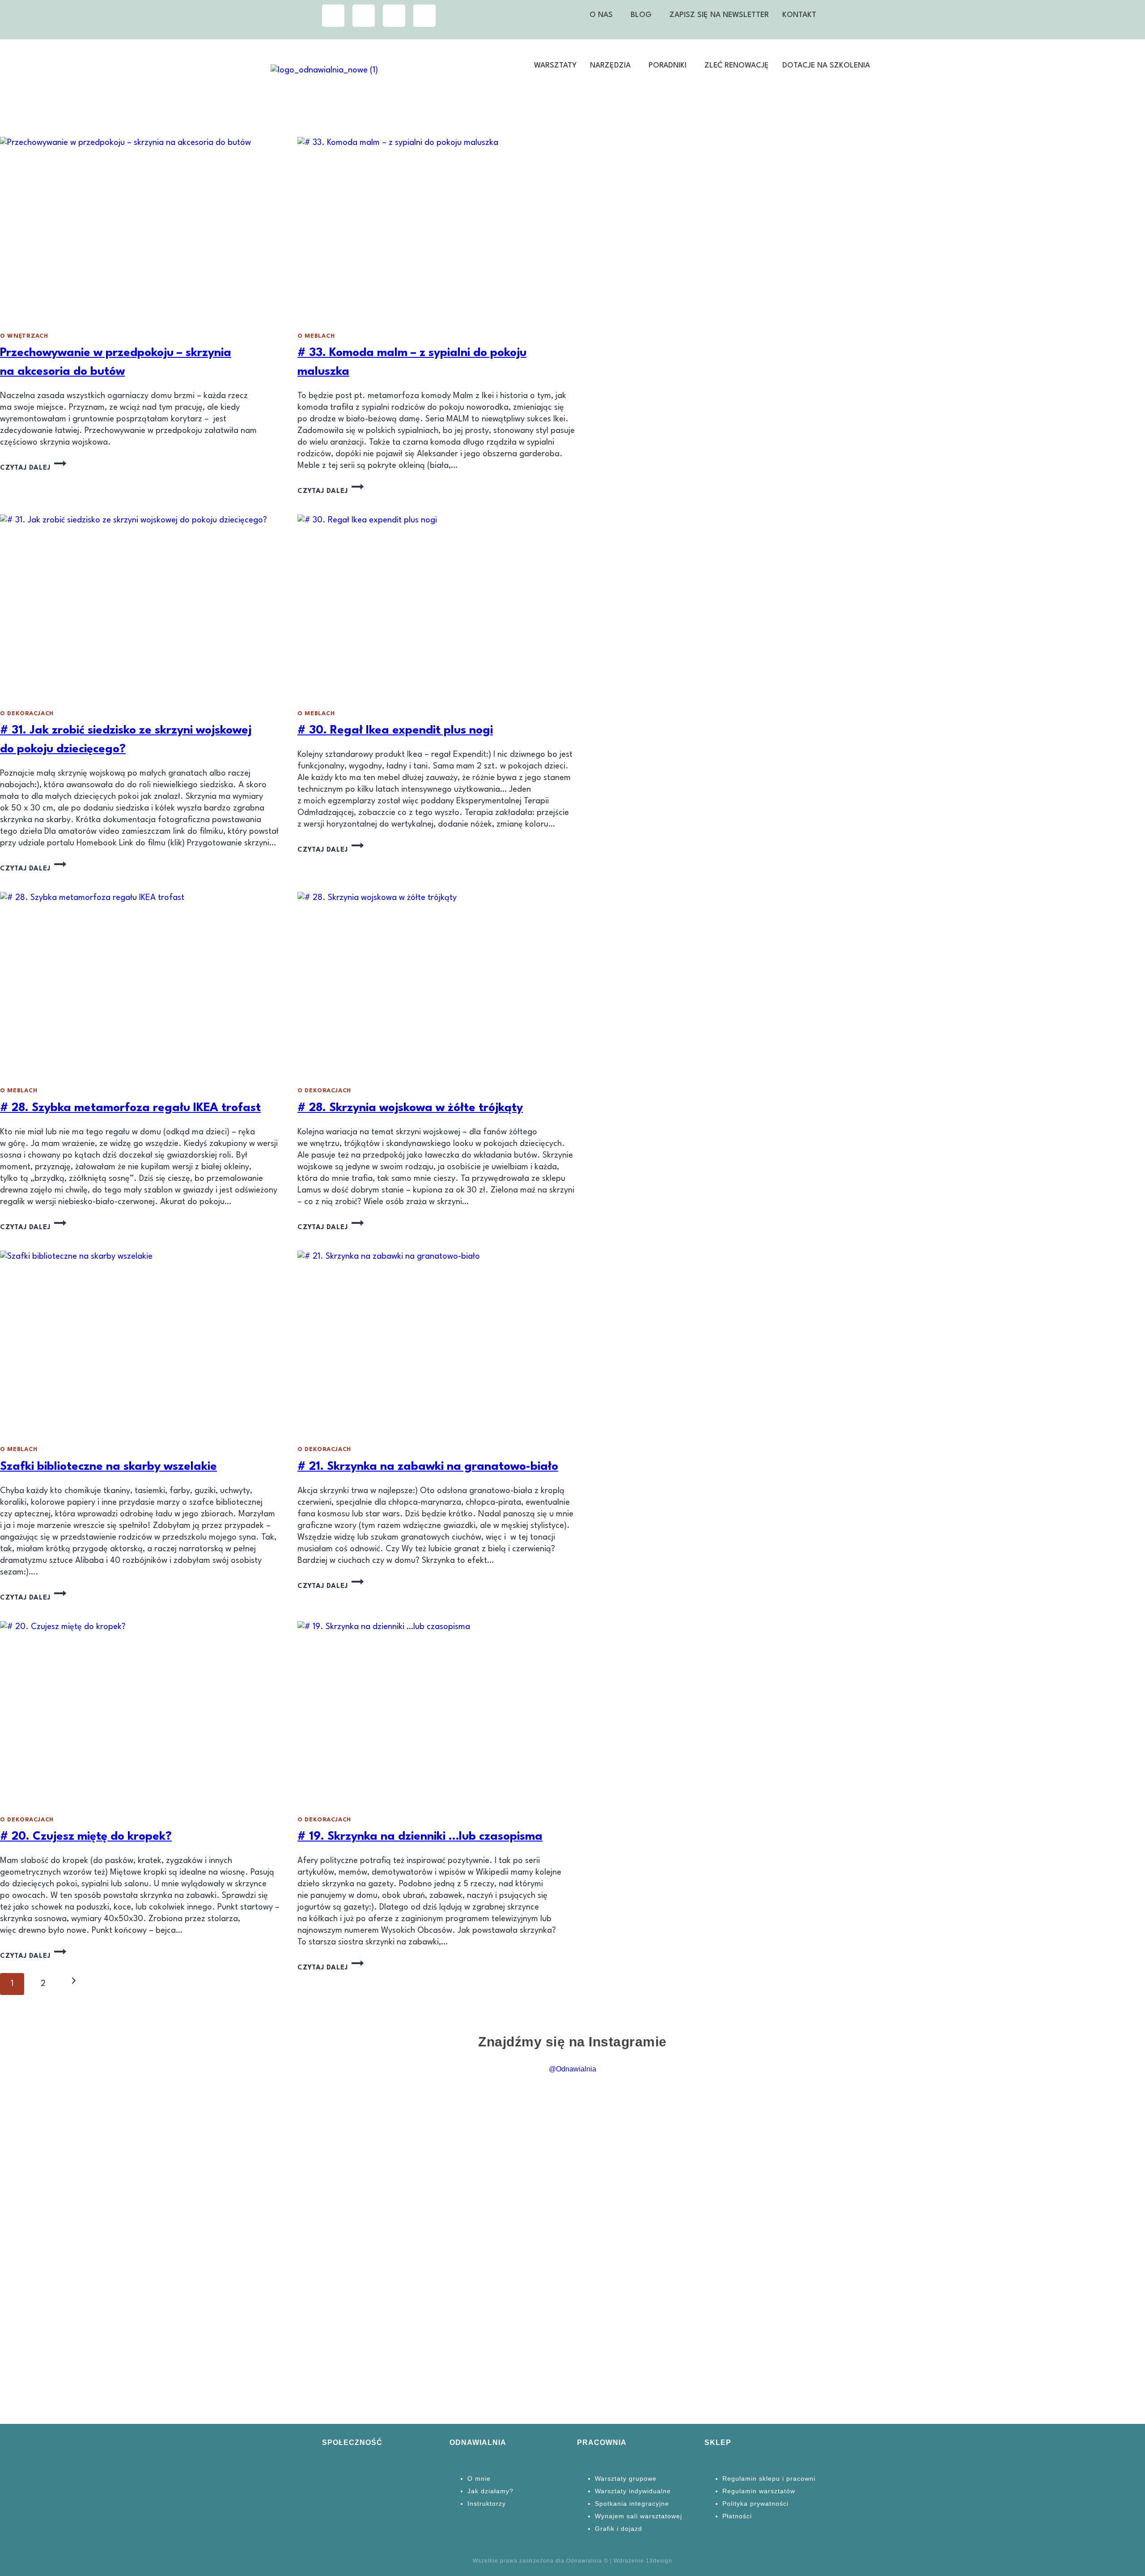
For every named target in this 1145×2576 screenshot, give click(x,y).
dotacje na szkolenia (826, 66)
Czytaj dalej (33, 468)
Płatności (737, 2516)
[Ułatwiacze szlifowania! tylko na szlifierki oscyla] (359, 2119)
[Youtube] (394, 16)
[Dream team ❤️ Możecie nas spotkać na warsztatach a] (787, 2206)
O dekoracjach (27, 714)
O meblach (316, 336)
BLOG (641, 15)
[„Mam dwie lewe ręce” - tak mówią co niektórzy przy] (1071, 2165)
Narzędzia (610, 66)
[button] (603, 15)
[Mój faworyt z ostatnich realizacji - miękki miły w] (216, 2130)
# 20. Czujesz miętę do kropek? (86, 1837)
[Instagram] (333, 16)
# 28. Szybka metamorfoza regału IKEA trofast (130, 1108)
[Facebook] (364, 16)
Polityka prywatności (755, 2504)
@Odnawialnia (572, 2069)
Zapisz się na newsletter (719, 15)
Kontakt (799, 15)
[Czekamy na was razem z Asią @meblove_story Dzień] (644, 2183)
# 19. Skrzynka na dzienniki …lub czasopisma (420, 1837)
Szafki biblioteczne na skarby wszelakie (108, 1467)
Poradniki (668, 66)
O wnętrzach (24, 336)
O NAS (601, 15)
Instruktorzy (487, 2504)
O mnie (479, 2478)
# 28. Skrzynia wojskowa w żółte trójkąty (410, 1108)
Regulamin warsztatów (759, 2491)
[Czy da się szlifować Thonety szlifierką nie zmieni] (74, 2235)
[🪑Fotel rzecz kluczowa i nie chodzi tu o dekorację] (929, 2253)
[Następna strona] (74, 1984)
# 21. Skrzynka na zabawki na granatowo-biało (428, 1467)
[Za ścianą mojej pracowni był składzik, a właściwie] (501, 2200)
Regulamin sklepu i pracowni (769, 2478)
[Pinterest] (424, 16)
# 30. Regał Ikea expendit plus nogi (395, 730)
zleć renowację (737, 66)
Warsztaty (555, 66)
